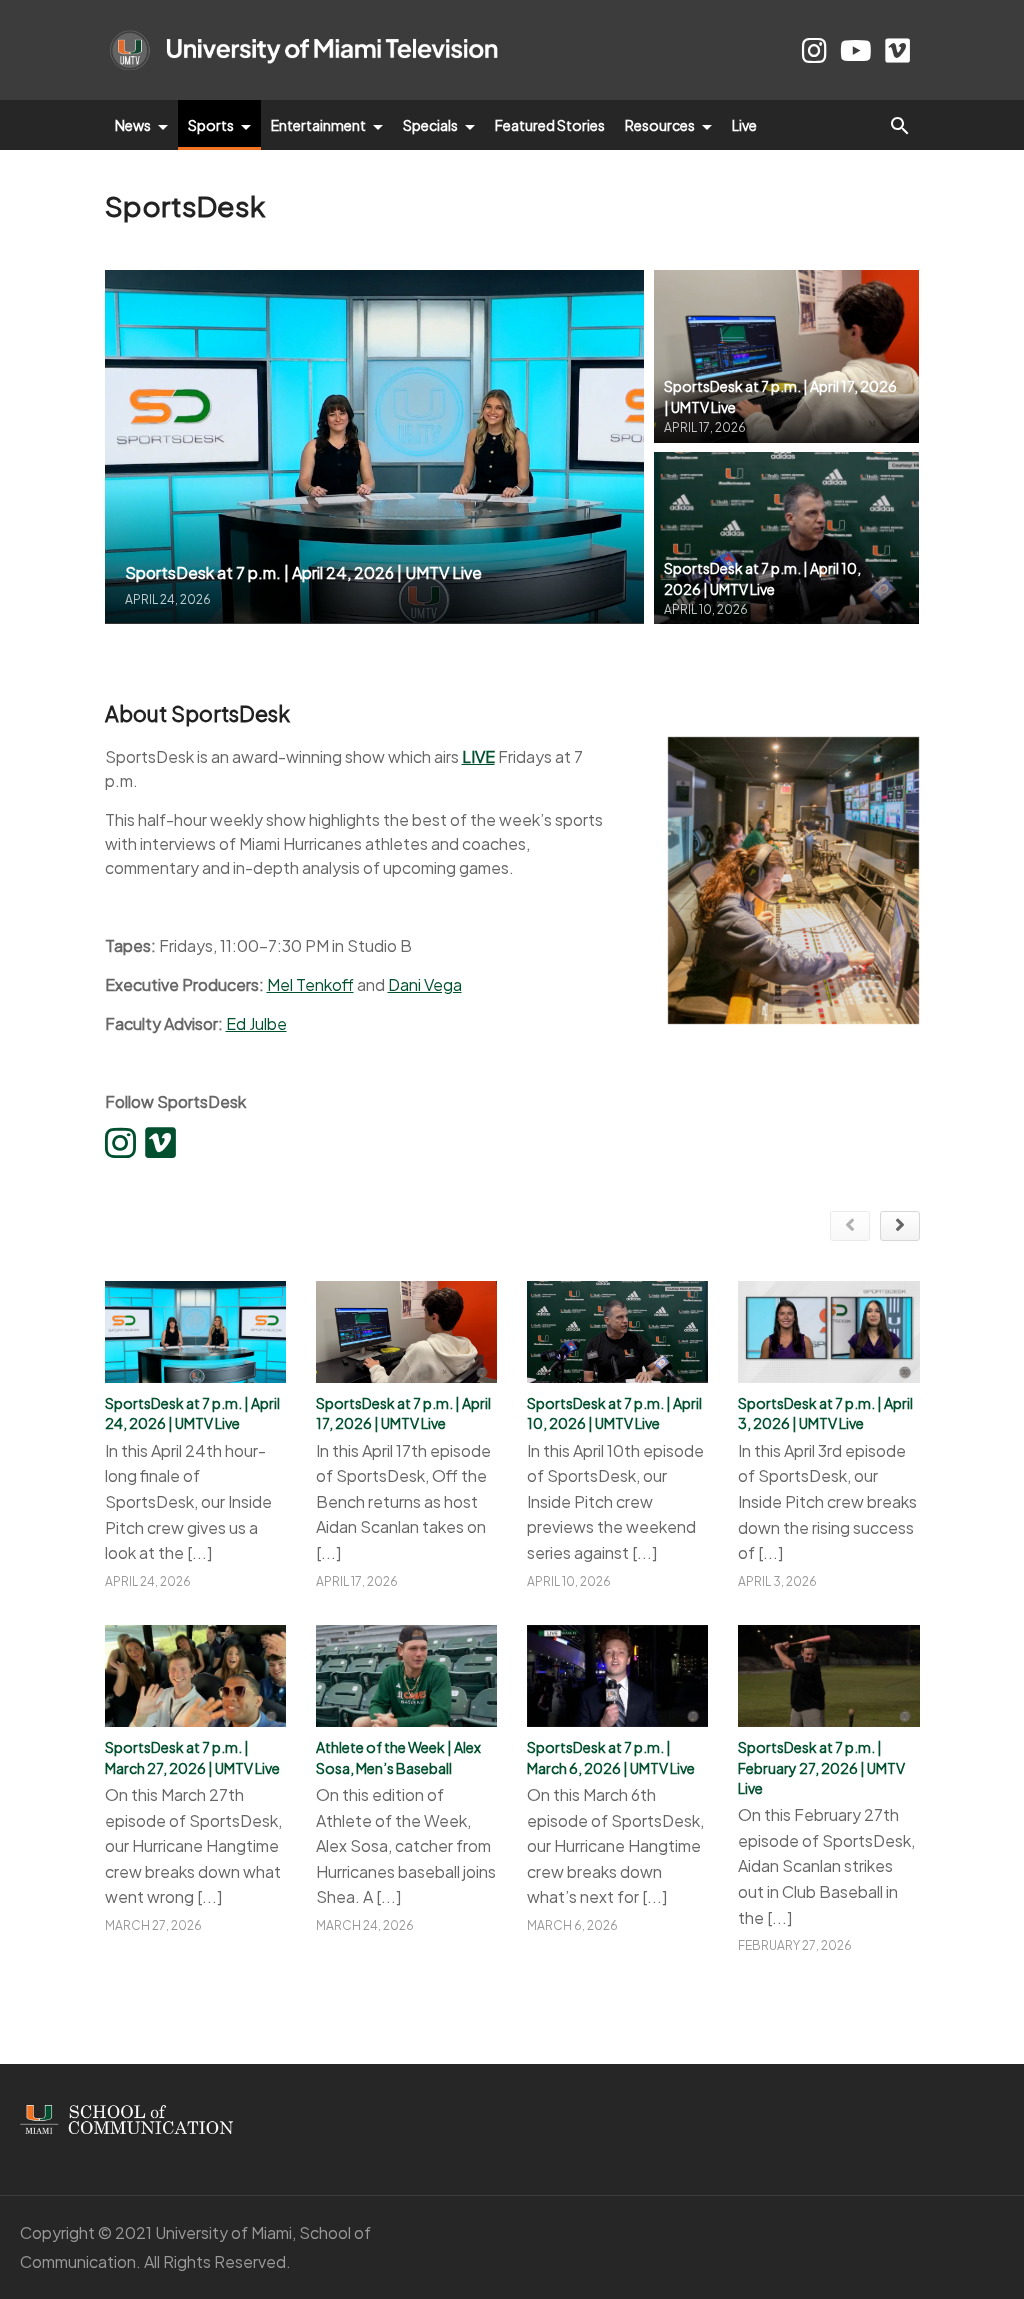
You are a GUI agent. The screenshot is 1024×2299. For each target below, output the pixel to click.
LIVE (478, 756)
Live (744, 125)
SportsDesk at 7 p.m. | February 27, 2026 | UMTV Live (821, 1767)
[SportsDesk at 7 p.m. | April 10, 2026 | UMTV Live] (786, 538)
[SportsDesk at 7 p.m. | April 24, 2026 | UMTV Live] (375, 446)
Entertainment (319, 125)
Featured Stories (550, 125)
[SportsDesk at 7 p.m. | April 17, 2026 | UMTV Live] (786, 356)
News (134, 125)
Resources (661, 125)
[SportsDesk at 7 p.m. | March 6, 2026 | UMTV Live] (617, 1676)
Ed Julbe (256, 1023)
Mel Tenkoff (310, 984)
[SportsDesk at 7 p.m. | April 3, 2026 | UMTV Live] (828, 1332)
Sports (212, 125)
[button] (900, 125)
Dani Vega (425, 984)
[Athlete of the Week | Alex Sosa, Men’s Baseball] (406, 1676)
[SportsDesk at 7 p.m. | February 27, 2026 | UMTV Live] (828, 1676)
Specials (431, 125)
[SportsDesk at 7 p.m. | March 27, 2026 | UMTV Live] (195, 1676)
